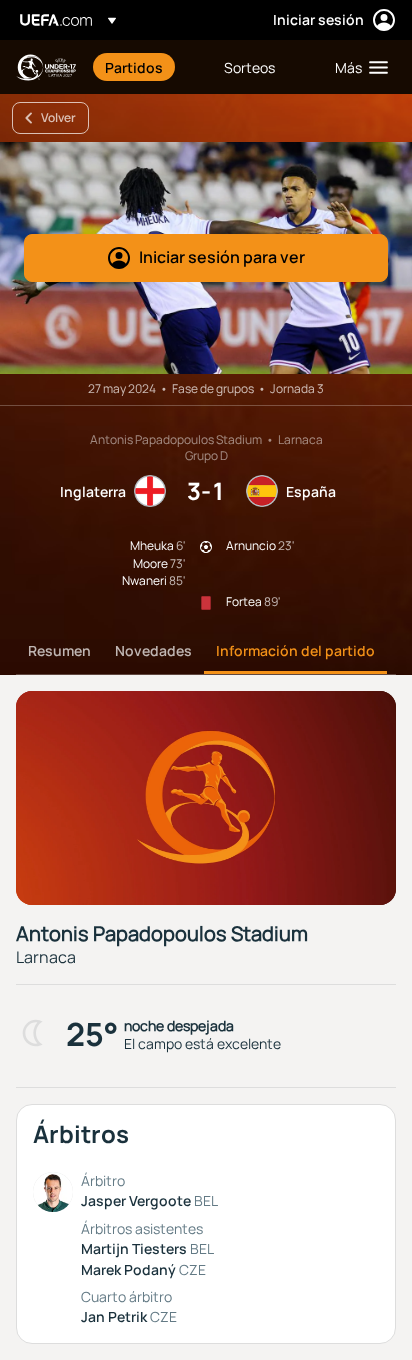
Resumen (59, 650)
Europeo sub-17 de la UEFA (46, 67)
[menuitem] (147, 67)
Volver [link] (58, 117)
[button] (357, 67)
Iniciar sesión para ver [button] (222, 257)
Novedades (153, 650)
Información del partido (295, 650)
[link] (134, 67)
